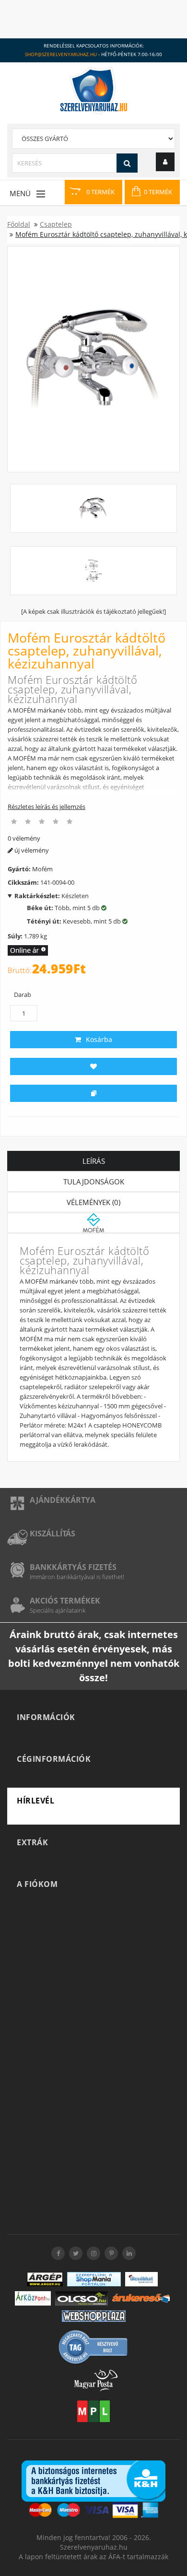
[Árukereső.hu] (141, 2298)
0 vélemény (24, 838)
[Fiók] (165, 162)
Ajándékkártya (63, 1500)
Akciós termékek (65, 1601)
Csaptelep (56, 224)
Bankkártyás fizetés (73, 1567)
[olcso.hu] (82, 2298)
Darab (23, 995)
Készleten (52, 896)
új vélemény (31, 850)
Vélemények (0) (93, 1202)
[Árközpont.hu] (33, 2298)
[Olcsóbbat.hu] (141, 2279)
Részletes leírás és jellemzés (47, 807)
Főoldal (19, 224)
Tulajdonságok (94, 1182)
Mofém (42, 869)
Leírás (94, 1161)
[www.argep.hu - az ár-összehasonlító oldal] (45, 2279)
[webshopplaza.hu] (94, 2316)
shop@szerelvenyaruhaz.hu (61, 54)
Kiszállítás (53, 1534)
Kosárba (99, 1039)
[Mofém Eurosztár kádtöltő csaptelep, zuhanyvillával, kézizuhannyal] (93, 359)
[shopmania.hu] (94, 2279)
